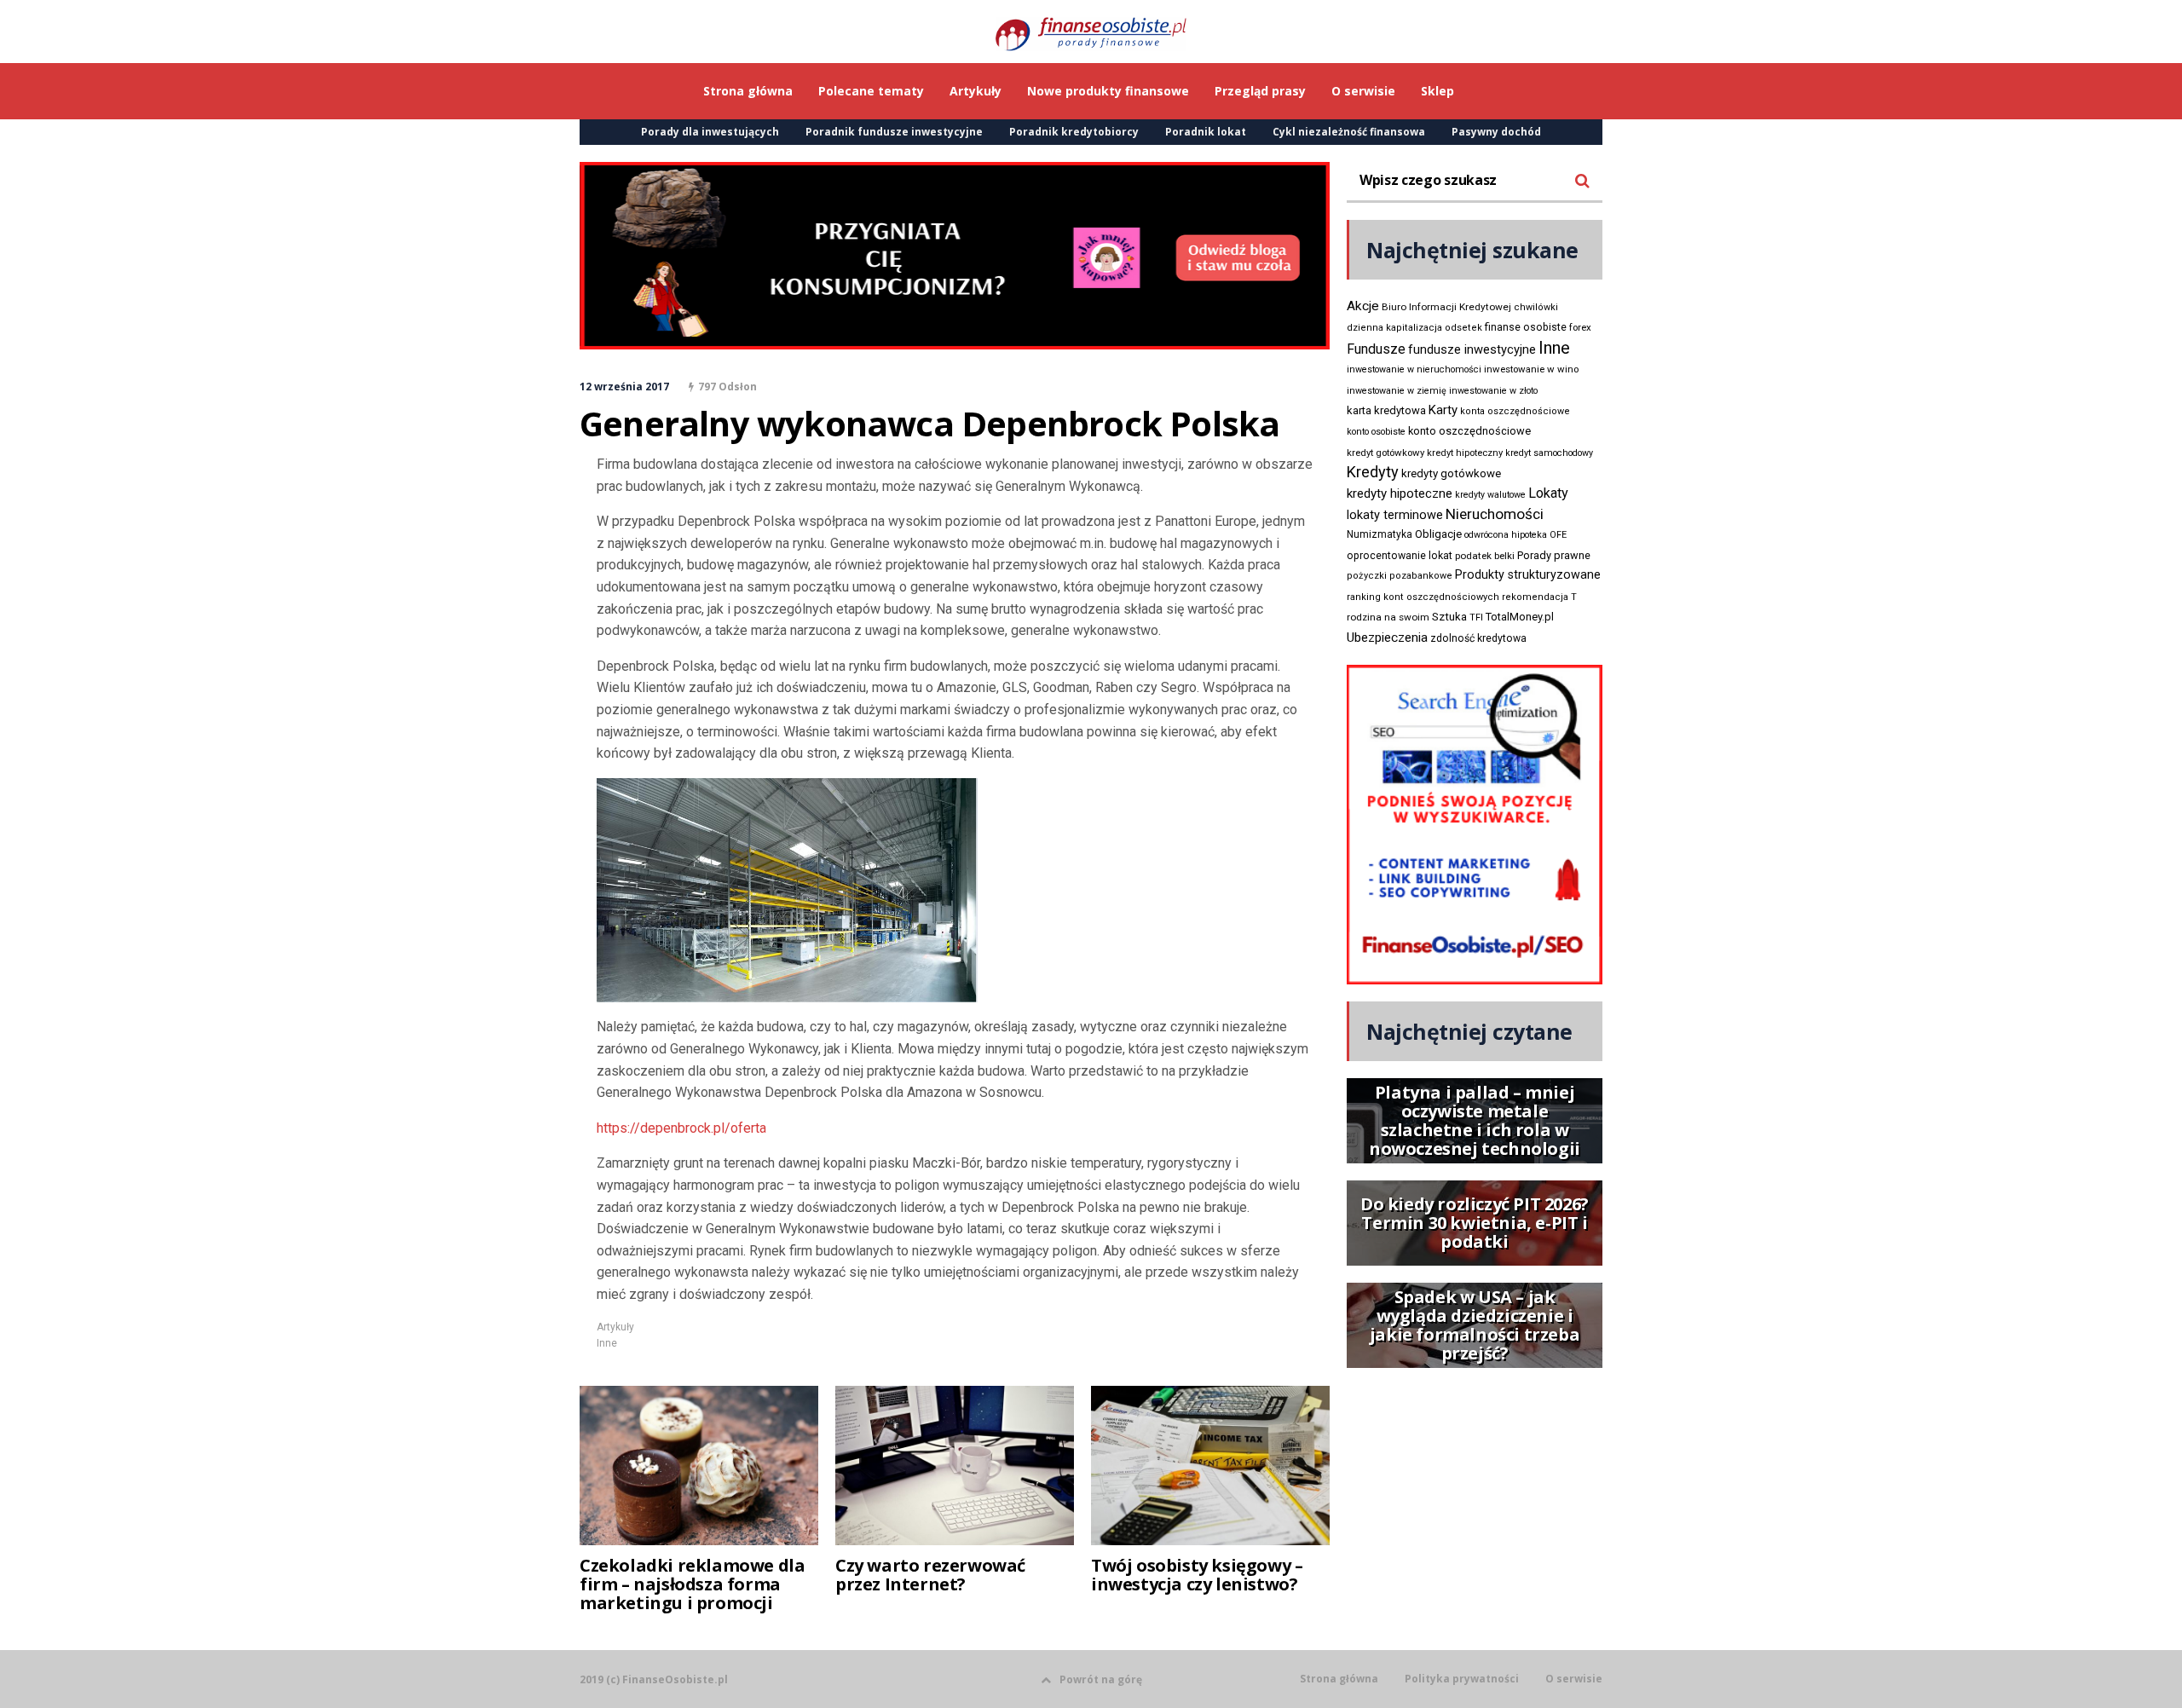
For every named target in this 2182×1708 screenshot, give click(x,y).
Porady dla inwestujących (710, 132)
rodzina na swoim (1388, 617)
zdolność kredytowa (1478, 638)
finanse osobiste (1526, 327)
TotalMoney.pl (1520, 617)
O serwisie (1574, 1679)
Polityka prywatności (1462, 1679)
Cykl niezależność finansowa (1349, 132)
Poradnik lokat (1206, 132)
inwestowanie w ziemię (1397, 391)
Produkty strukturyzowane (1528, 574)
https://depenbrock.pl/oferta (681, 1128)
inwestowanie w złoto (1493, 391)
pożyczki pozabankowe (1400, 576)
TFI (1476, 617)
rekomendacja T (1539, 597)
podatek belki (1485, 556)
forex (1580, 327)
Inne (607, 1343)
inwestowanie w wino (1531, 369)
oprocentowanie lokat (1400, 556)
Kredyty (1373, 472)
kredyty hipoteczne (1400, 493)
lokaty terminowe (1395, 515)
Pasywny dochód (1496, 132)
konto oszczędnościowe (1469, 431)
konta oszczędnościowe (1515, 411)
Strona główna (1339, 1679)
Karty (1443, 410)
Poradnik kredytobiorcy (1074, 132)
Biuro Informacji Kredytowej (1446, 307)
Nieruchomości (1495, 514)
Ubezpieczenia (1387, 638)
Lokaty (1548, 493)
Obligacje (1438, 534)
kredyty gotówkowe (1451, 473)
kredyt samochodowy (1549, 453)
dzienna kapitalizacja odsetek (1414, 328)
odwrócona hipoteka (1506, 535)
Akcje (1363, 306)
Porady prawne (1554, 555)
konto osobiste (1376, 432)
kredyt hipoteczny (1465, 453)
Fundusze (1376, 349)
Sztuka (1449, 617)
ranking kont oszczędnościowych (1423, 597)
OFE (1558, 535)
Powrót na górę (1101, 1679)
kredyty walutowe (1490, 495)
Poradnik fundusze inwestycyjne (894, 132)
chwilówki (1536, 307)
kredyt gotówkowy (1385, 453)
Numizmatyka (1380, 534)
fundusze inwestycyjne (1472, 349)
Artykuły (615, 1327)
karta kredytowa (1386, 410)
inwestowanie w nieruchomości (1414, 369)
